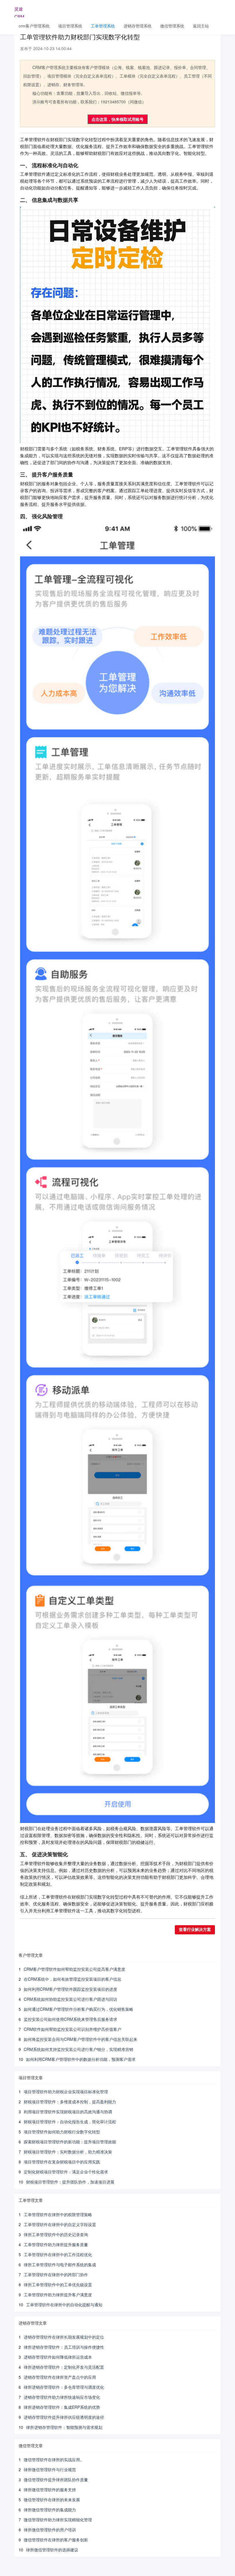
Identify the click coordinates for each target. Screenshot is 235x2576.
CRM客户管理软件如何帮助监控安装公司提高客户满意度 (75, 1969)
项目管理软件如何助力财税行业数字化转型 (62, 2132)
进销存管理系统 (138, 26)
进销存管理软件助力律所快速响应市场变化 (62, 2397)
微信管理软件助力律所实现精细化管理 (58, 2520)
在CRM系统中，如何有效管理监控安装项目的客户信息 (73, 1979)
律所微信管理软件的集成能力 (50, 2510)
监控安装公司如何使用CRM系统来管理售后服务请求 (70, 2019)
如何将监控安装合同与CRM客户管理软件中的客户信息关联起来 (81, 2039)
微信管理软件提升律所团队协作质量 (56, 2480)
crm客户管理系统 (34, 26)
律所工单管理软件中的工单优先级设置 (58, 2285)
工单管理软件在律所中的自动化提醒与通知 (64, 2305)
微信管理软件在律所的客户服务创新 (56, 2540)
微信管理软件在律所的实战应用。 (54, 2459)
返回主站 (201, 26)
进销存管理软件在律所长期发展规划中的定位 (64, 2337)
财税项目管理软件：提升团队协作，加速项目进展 (70, 2182)
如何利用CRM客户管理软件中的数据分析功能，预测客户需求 (81, 2059)
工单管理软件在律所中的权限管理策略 (58, 2214)
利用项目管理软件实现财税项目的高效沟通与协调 (68, 2112)
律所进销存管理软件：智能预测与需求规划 (64, 2427)
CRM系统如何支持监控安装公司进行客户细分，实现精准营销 (79, 2049)
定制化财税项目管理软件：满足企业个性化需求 (66, 2172)
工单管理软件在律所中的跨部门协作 (56, 2275)
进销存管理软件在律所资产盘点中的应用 (60, 2377)
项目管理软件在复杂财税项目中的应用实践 (62, 2162)
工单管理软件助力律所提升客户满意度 (58, 2295)
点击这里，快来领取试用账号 (117, 119)
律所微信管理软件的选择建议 (52, 2550)
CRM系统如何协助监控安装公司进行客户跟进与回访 (70, 1999)
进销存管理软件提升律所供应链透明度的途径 (64, 2417)
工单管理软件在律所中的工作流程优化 (58, 2254)
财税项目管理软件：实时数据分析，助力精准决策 (68, 2152)
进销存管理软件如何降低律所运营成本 (58, 2357)
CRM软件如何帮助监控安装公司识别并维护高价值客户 (73, 2029)
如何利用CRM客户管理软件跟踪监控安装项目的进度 (70, 1989)
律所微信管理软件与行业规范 (50, 2469)
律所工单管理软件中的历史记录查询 (56, 2234)
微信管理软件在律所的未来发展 (52, 2500)
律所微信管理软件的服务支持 (50, 2490)
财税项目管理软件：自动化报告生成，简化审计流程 (70, 2122)
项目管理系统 (70, 26)
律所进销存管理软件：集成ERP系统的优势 (62, 2407)
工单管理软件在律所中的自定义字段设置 (60, 2224)
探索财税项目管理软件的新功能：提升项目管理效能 (70, 2142)
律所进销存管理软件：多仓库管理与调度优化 (64, 2387)
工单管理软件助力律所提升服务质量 (56, 2244)
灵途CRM (19, 11)
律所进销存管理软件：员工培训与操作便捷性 (64, 2347)
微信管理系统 (172, 26)
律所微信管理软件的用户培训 (50, 2530)
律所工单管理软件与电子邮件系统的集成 (60, 2264)
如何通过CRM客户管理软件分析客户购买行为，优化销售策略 (79, 2009)
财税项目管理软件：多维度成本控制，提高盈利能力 (70, 2102)
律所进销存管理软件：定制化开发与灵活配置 (64, 2367)
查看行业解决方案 (195, 1930)
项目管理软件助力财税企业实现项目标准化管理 (66, 2092)
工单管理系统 (103, 26)
